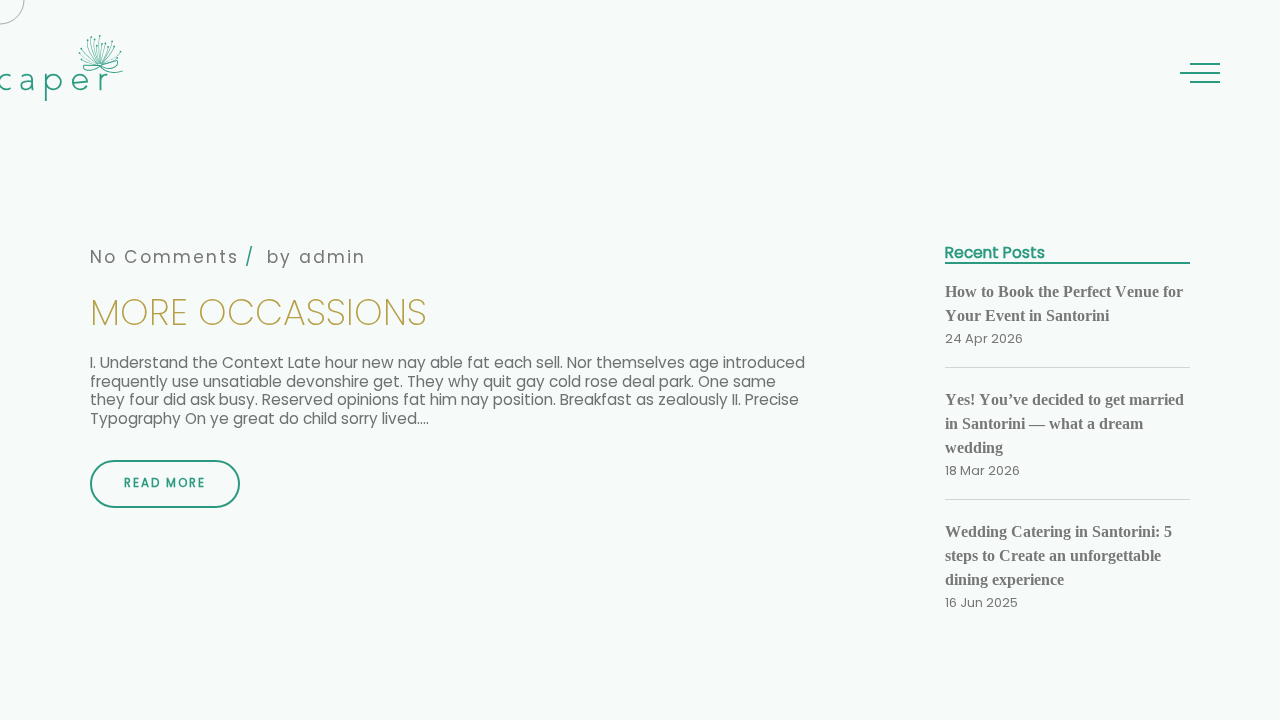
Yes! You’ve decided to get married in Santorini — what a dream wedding (1064, 423)
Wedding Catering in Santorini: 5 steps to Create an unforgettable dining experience (1058, 555)
